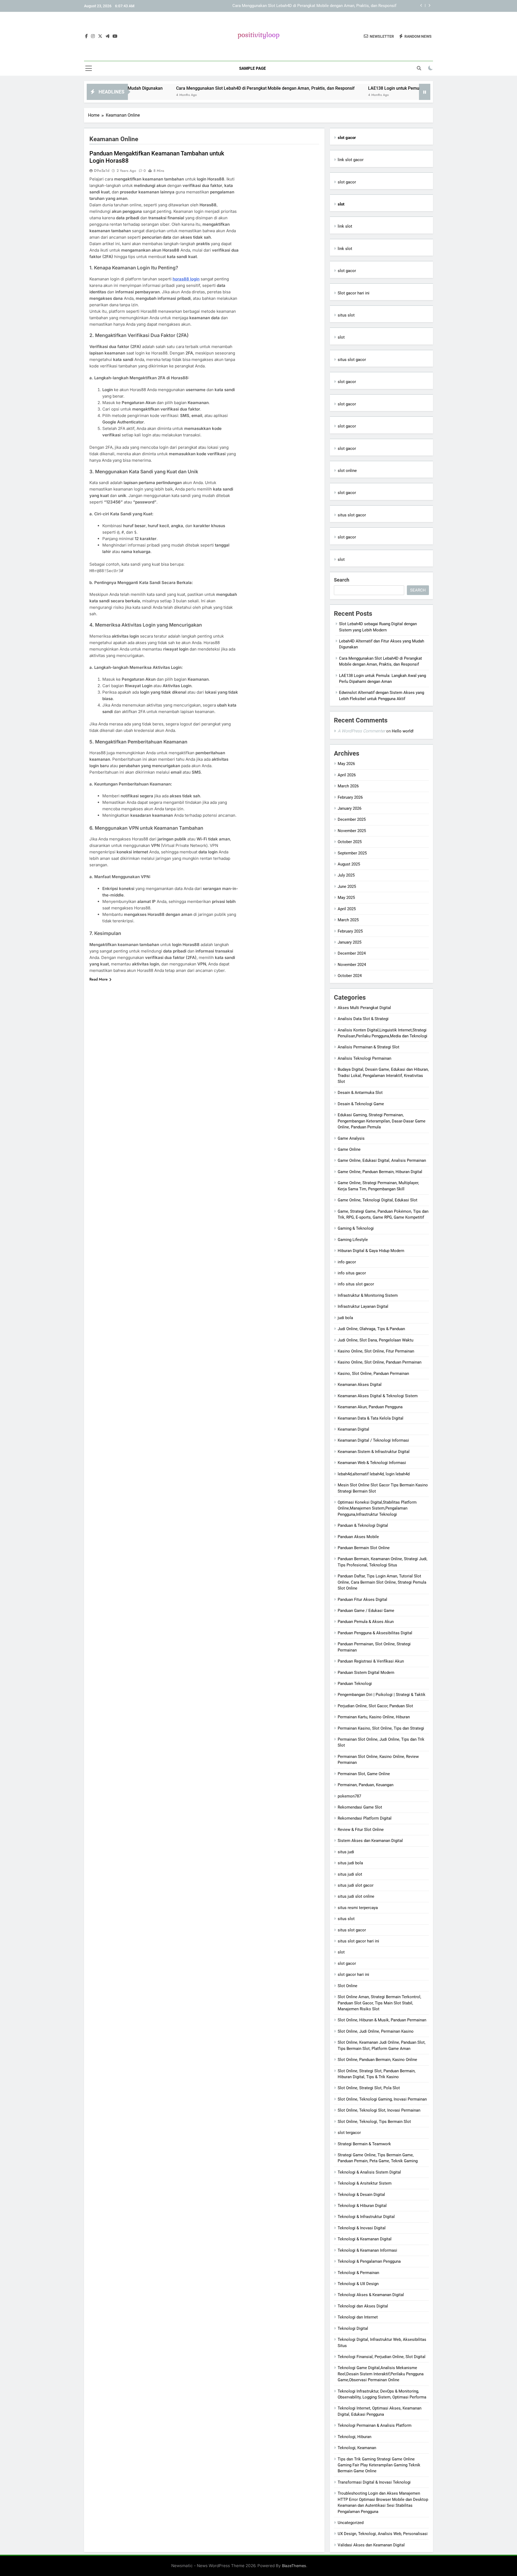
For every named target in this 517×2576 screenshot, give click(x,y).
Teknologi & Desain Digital (361, 2195)
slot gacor (347, 182)
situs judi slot (350, 1874)
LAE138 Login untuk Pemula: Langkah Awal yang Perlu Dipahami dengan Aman (326, 6)
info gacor (347, 1262)
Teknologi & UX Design (358, 2284)
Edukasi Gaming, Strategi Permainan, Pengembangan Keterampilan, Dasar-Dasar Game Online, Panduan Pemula (382, 1121)
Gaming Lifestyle (353, 1240)
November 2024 (352, 965)
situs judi (346, 1852)
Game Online (349, 1149)
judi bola (345, 1318)
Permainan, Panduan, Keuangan (366, 1785)
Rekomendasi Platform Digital (365, 1818)
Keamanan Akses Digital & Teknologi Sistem (378, 1396)
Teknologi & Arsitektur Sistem (365, 2183)
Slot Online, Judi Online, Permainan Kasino (376, 2031)
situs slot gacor (352, 360)
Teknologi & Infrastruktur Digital (366, 2217)
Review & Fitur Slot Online (361, 1830)
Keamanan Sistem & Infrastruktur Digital (374, 1452)
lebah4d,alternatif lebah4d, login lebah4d (374, 1474)
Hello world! (403, 731)
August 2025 (349, 864)
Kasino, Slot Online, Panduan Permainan (373, 1374)
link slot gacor (351, 160)
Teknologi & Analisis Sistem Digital (369, 2172)
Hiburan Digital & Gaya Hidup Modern (371, 1251)
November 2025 (352, 831)
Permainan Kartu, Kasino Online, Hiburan (374, 1717)
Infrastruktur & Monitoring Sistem (368, 1295)
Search (342, 580)
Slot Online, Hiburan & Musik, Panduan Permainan (382, 2020)
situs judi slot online (356, 1896)
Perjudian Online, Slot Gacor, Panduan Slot (375, 1706)
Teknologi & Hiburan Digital (362, 2206)
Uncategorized (351, 2523)
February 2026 (350, 797)
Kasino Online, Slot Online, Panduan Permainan (380, 1362)
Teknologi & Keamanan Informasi (367, 2250)
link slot (345, 226)
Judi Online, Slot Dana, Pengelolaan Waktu (375, 1340)
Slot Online (347, 1986)
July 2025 (346, 875)
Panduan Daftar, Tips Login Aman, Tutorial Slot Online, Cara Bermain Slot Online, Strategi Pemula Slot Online (382, 1582)
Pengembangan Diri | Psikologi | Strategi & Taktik (382, 1695)
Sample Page (252, 68)
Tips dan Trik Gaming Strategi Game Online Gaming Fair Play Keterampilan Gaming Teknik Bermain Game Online (379, 2465)
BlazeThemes (294, 2566)
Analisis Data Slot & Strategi (363, 1019)
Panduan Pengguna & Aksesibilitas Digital (375, 1633)
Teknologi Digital (353, 2328)
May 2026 (346, 764)
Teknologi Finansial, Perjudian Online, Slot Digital (382, 2357)
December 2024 (352, 953)
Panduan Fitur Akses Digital (362, 1600)
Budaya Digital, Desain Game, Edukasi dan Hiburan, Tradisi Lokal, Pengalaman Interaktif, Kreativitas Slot (383, 1075)
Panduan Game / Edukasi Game (366, 1611)
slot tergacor (349, 2133)
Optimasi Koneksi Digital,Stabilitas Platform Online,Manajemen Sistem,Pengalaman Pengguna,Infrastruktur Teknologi (377, 1508)
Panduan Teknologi (355, 1684)
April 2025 (347, 909)
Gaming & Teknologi (356, 1228)
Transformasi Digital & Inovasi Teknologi (374, 2482)
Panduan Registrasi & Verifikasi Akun (371, 1661)
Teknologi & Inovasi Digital (362, 2228)
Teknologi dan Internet (358, 2317)
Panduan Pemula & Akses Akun (366, 1622)
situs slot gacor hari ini (358, 1941)
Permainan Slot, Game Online (364, 1774)
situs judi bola (350, 1863)
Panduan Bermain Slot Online (364, 1548)
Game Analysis (351, 1138)
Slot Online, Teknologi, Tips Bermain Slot (374, 2122)
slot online (347, 471)
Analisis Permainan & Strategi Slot (368, 1047)
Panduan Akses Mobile (358, 1537)
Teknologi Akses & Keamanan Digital (371, 2295)
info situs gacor (352, 1273)
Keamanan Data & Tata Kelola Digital (371, 1418)
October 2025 (350, 842)
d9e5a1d (102, 171)
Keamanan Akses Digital (360, 1385)
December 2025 (352, 819)
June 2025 (347, 887)
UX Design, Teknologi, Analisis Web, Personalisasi (383, 2534)
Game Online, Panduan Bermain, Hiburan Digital (380, 1172)
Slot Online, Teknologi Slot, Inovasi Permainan (379, 2110)
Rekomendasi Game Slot (360, 1807)
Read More (99, 979)
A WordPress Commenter (361, 731)
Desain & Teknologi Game (361, 1104)
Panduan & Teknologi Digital (363, 1525)
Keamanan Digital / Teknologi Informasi (373, 1440)
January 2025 (350, 942)
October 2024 (350, 976)
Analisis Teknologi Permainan (364, 1058)
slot (341, 337)
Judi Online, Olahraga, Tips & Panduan (371, 1329)
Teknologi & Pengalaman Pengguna (369, 2261)
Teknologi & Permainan (358, 2273)
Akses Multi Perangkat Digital (364, 1008)
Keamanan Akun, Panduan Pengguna (370, 1407)
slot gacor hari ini (353, 1974)
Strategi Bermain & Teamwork (364, 2144)
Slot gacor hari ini (354, 293)
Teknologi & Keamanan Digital (365, 2239)
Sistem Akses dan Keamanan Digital (370, 1841)
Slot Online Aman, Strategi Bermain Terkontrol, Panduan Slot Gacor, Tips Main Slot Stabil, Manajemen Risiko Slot (379, 2003)
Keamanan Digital (353, 1429)
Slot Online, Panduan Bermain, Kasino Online (377, 2060)
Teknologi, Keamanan (357, 2448)
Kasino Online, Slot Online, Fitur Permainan (376, 1351)
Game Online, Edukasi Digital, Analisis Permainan (382, 1160)
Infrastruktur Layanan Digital (363, 1306)
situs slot (346, 315)
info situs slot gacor (356, 1284)
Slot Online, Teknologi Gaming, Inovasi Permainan (382, 2099)
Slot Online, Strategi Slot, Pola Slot (369, 2088)
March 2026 (348, 786)
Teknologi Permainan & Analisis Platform (375, 2425)
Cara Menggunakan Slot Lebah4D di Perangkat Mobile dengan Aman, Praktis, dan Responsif (186, 88)
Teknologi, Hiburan (354, 2437)
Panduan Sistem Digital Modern (366, 1673)
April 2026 (347, 775)
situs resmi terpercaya (358, 1908)
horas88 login (186, 279)
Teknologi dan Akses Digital (363, 2306)
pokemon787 (349, 1796)
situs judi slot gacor (356, 1885)
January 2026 (350, 808)
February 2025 (350, 931)
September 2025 (352, 853)
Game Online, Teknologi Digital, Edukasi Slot (378, 1200)
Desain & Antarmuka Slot (360, 1093)
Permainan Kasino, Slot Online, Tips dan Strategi (381, 1728)
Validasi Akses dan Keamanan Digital (371, 2545)
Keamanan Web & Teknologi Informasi (372, 1463)
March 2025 (348, 920)
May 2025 (346, 898)
